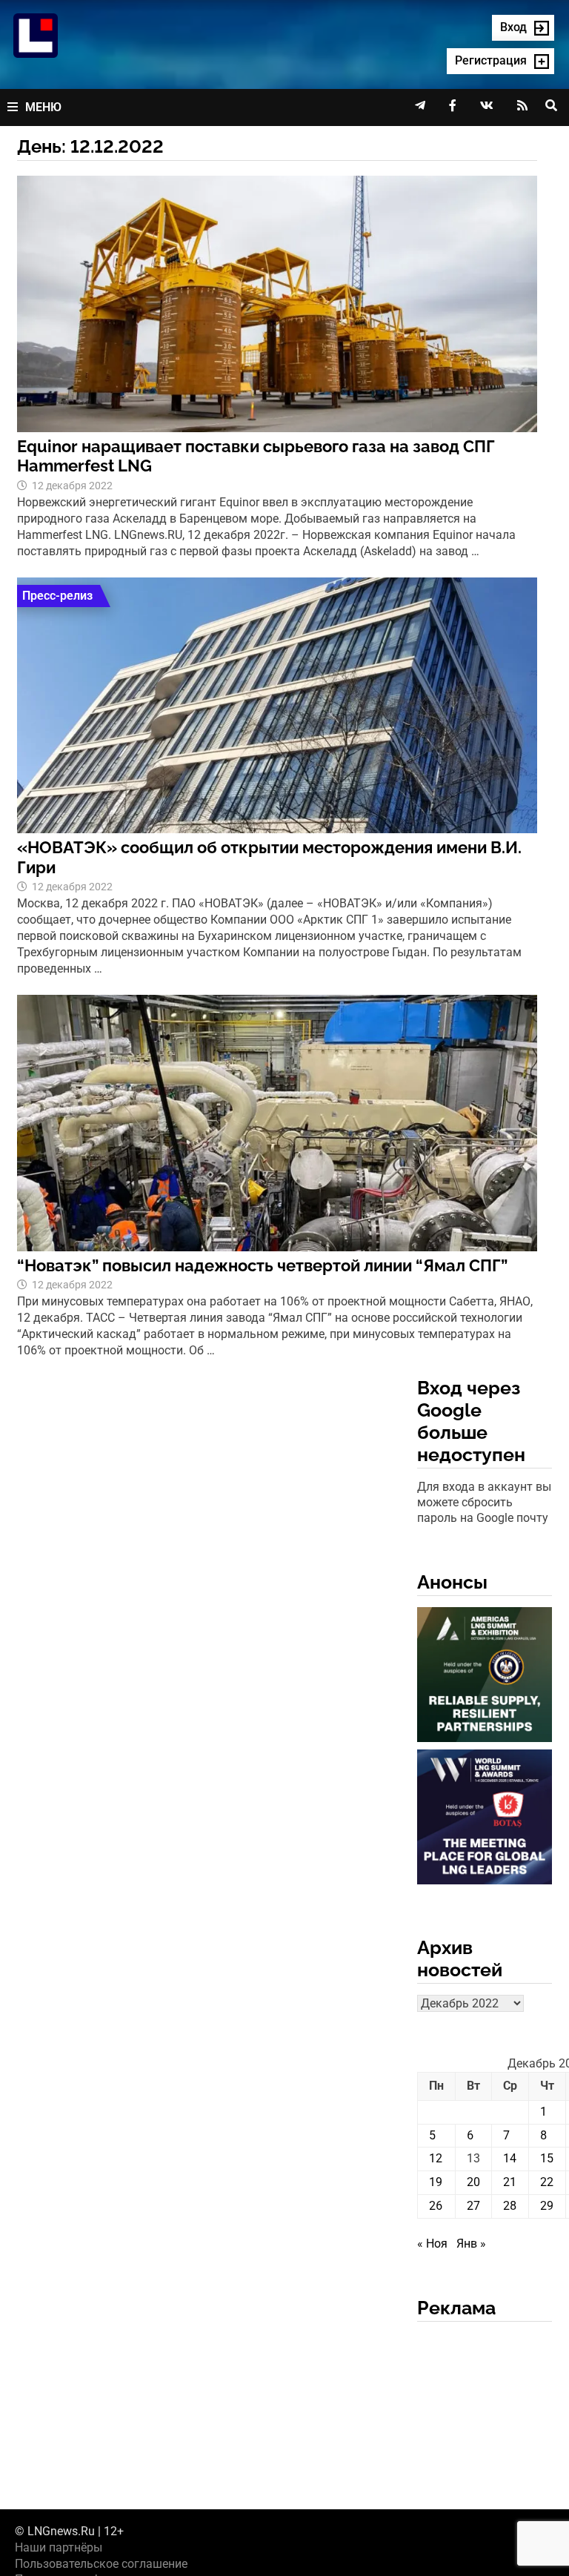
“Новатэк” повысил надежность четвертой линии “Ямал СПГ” (262, 1265)
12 (436, 2158)
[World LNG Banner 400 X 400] (485, 1820)
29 (547, 2206)
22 (547, 2182)
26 (436, 2206)
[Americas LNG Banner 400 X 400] (485, 1677)
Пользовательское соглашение (101, 2564)
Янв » (471, 2244)
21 (510, 2182)
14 (510, 2158)
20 (473, 2182)
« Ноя (432, 2244)
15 (547, 2158)
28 (510, 2206)
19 (436, 2182)
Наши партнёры (59, 2547)
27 (473, 2206)
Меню (43, 107)
